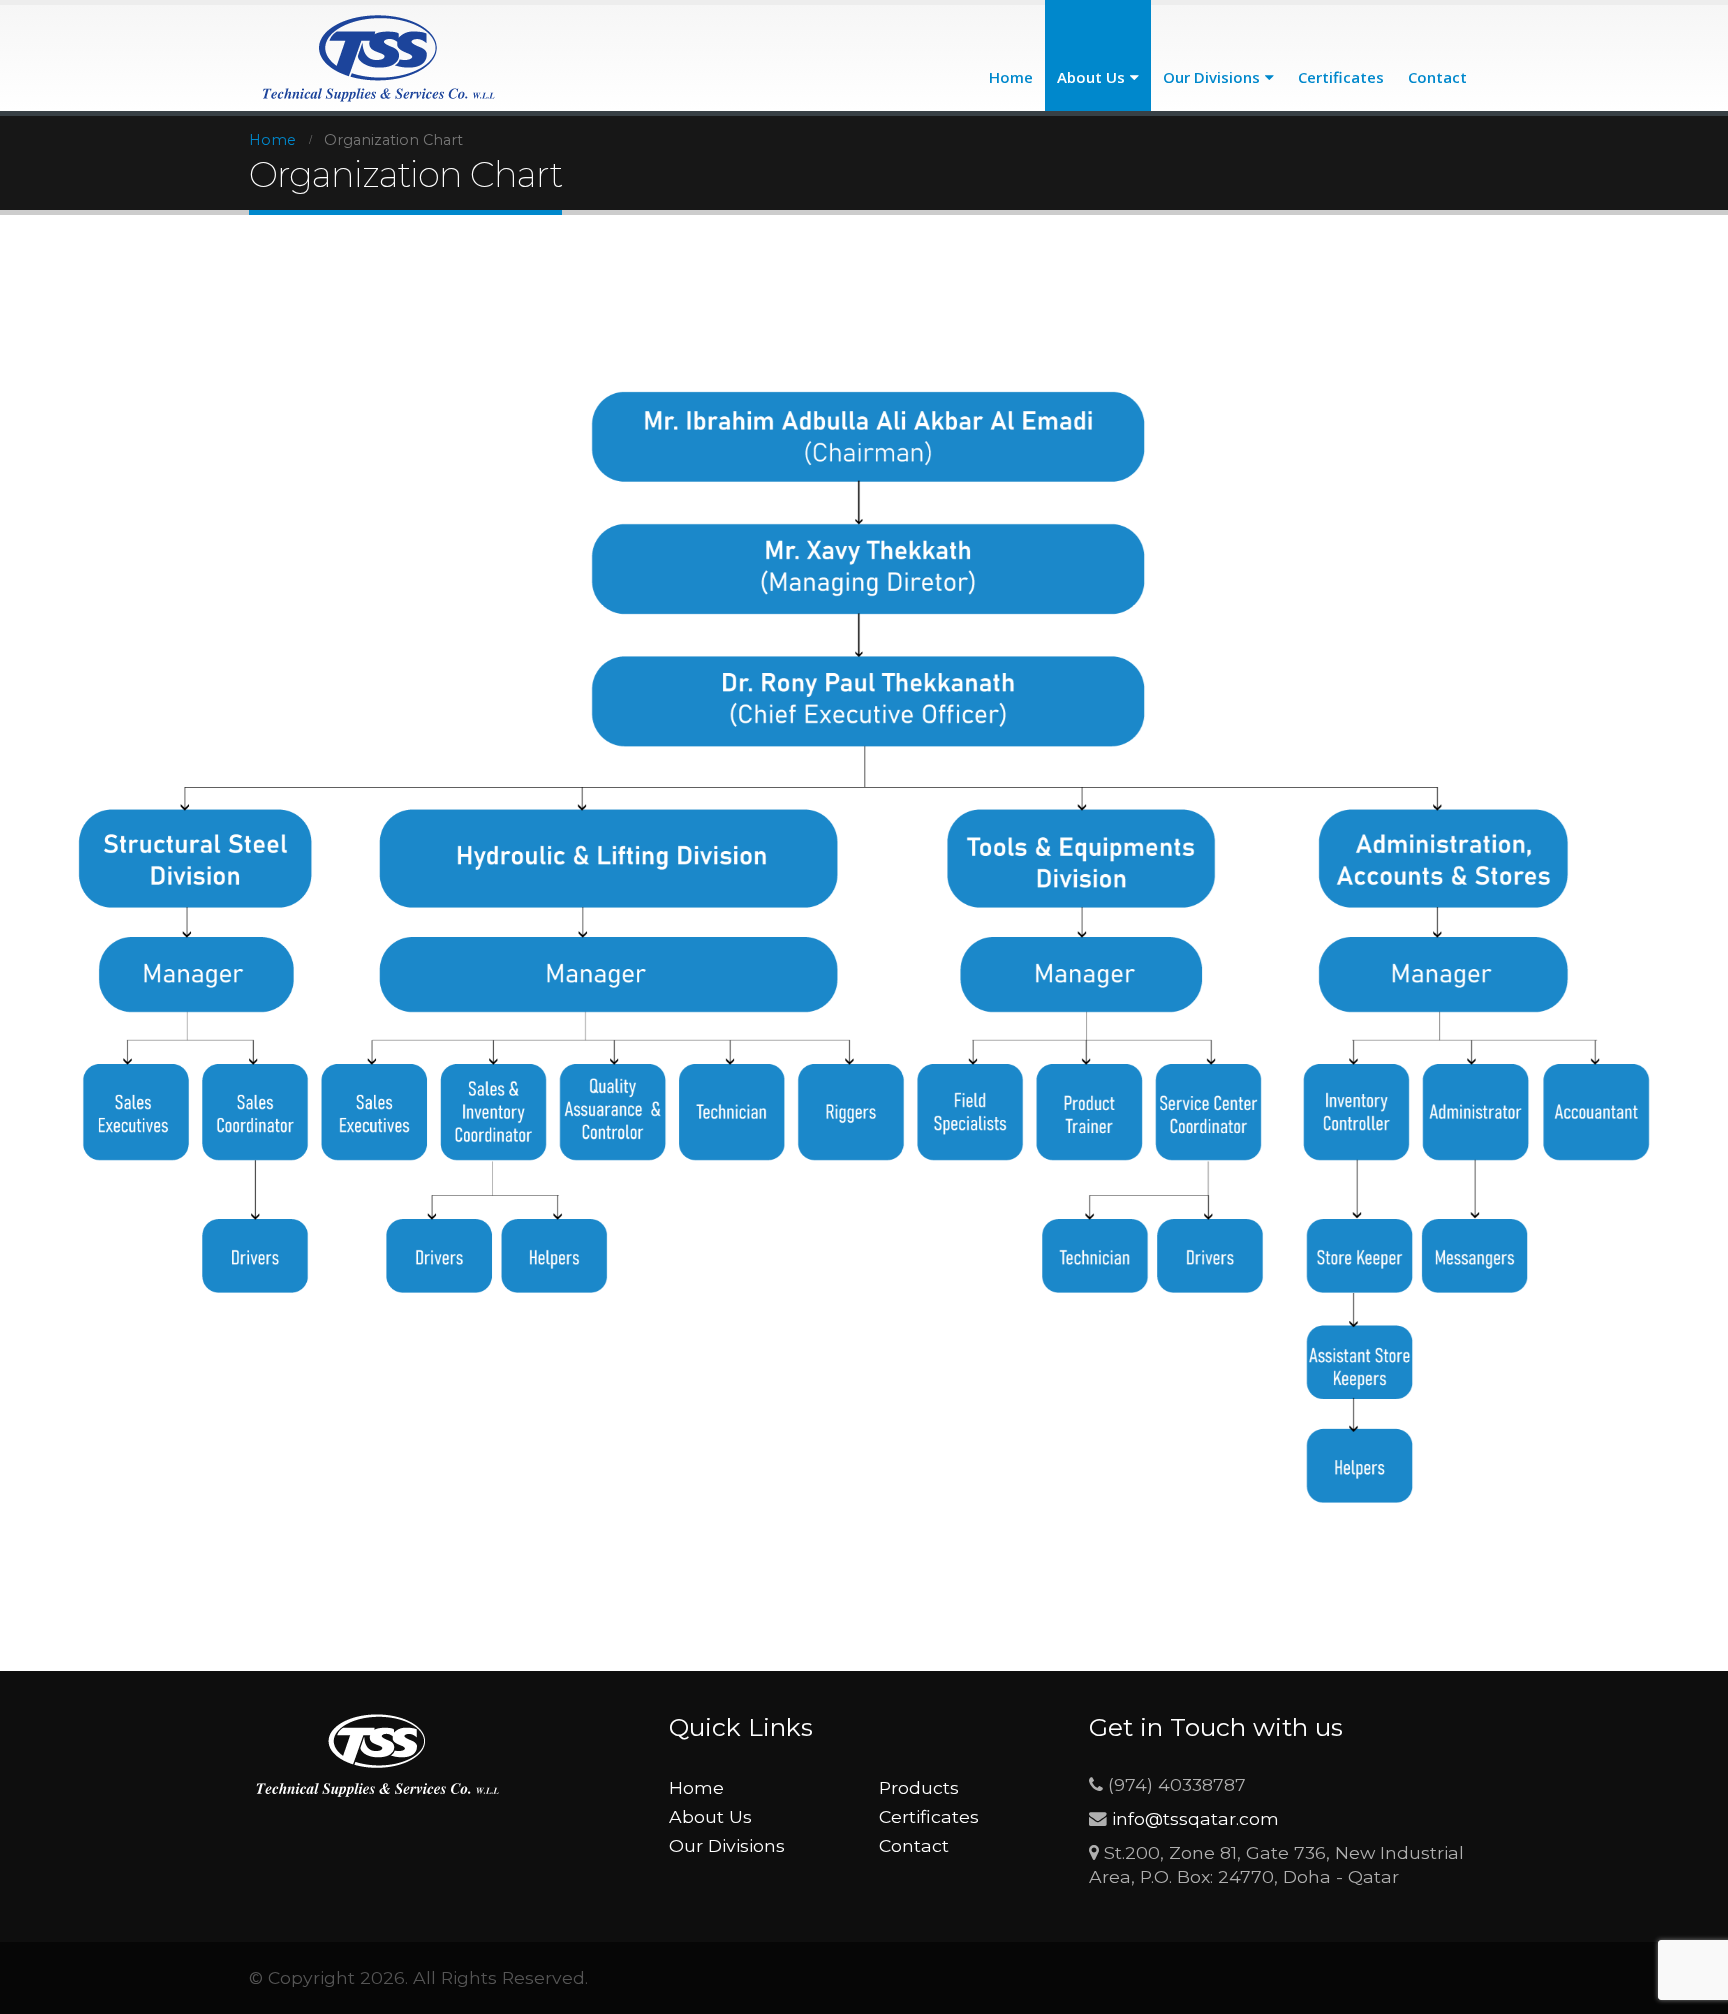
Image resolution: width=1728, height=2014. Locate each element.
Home (1011, 77)
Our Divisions (1211, 77)
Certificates (1341, 77)
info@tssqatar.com (1195, 1818)
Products (919, 1787)
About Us (1091, 77)
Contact (1437, 77)
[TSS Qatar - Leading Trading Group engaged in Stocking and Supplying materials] (380, 58)
